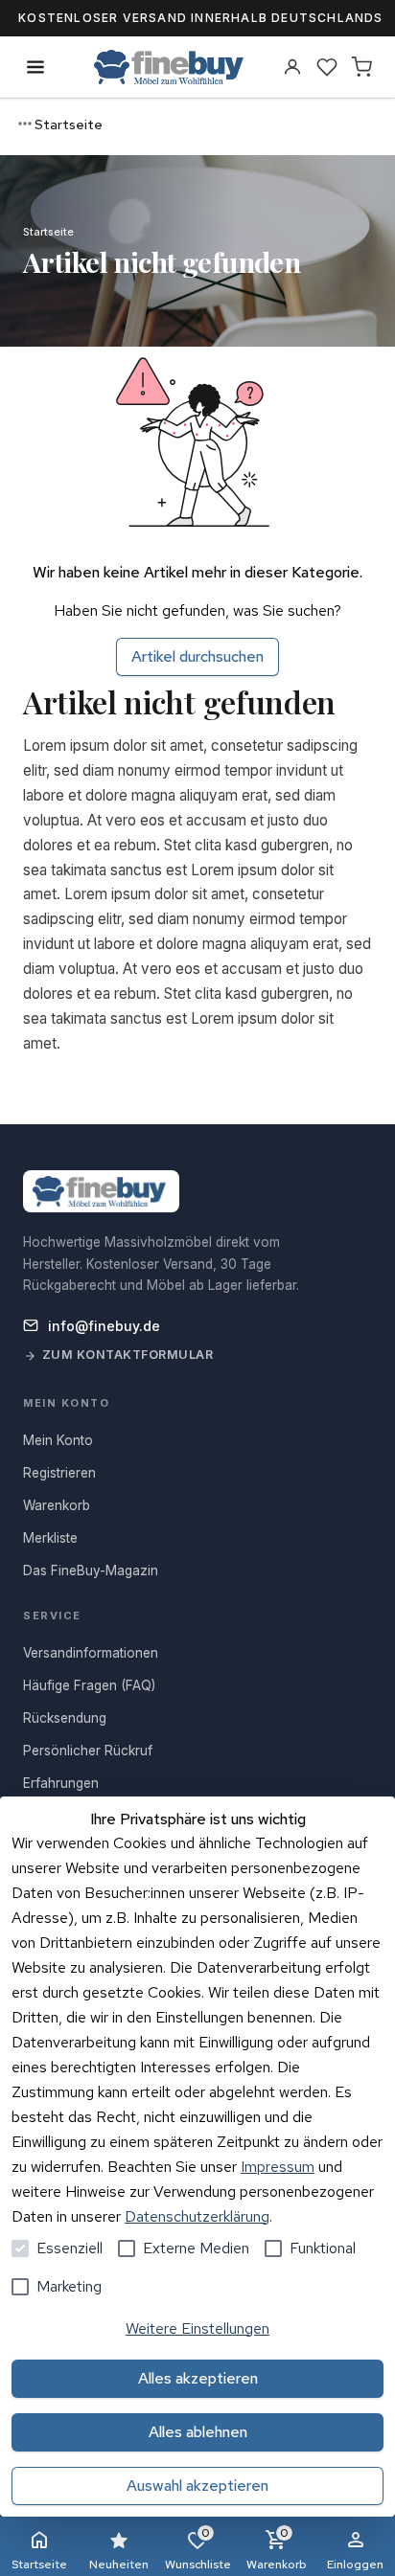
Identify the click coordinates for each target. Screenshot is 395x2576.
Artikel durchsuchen (197, 656)
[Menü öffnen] (35, 67)
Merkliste (50, 1538)
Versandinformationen (91, 1653)
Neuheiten (119, 2565)
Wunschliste (198, 2549)
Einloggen (355, 2565)
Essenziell (70, 2248)
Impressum (278, 2167)
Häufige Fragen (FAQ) (89, 1685)
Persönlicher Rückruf (88, 1751)
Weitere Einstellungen (197, 2328)
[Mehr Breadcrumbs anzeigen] (25, 124)
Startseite (39, 2565)
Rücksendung (65, 1718)
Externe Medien (196, 2248)
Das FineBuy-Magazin (91, 1570)
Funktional (323, 2248)
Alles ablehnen (198, 2432)
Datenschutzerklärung (197, 2216)
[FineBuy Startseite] (169, 67)
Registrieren (59, 1473)
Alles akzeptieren (198, 2378)
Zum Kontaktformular (128, 1355)
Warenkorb (277, 2549)
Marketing (69, 2286)
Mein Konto (58, 1440)
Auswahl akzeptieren (197, 2486)
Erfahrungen (61, 1783)
